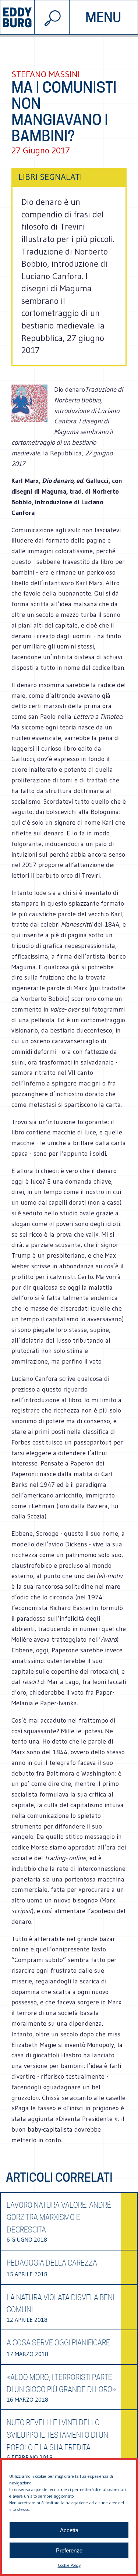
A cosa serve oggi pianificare (58, 2343)
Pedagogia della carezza (52, 2263)
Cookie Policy (69, 2565)
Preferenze (69, 2550)
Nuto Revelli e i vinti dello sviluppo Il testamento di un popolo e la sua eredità (57, 2435)
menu (103, 17)
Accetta (69, 2530)
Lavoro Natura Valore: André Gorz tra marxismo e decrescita (59, 2218)
